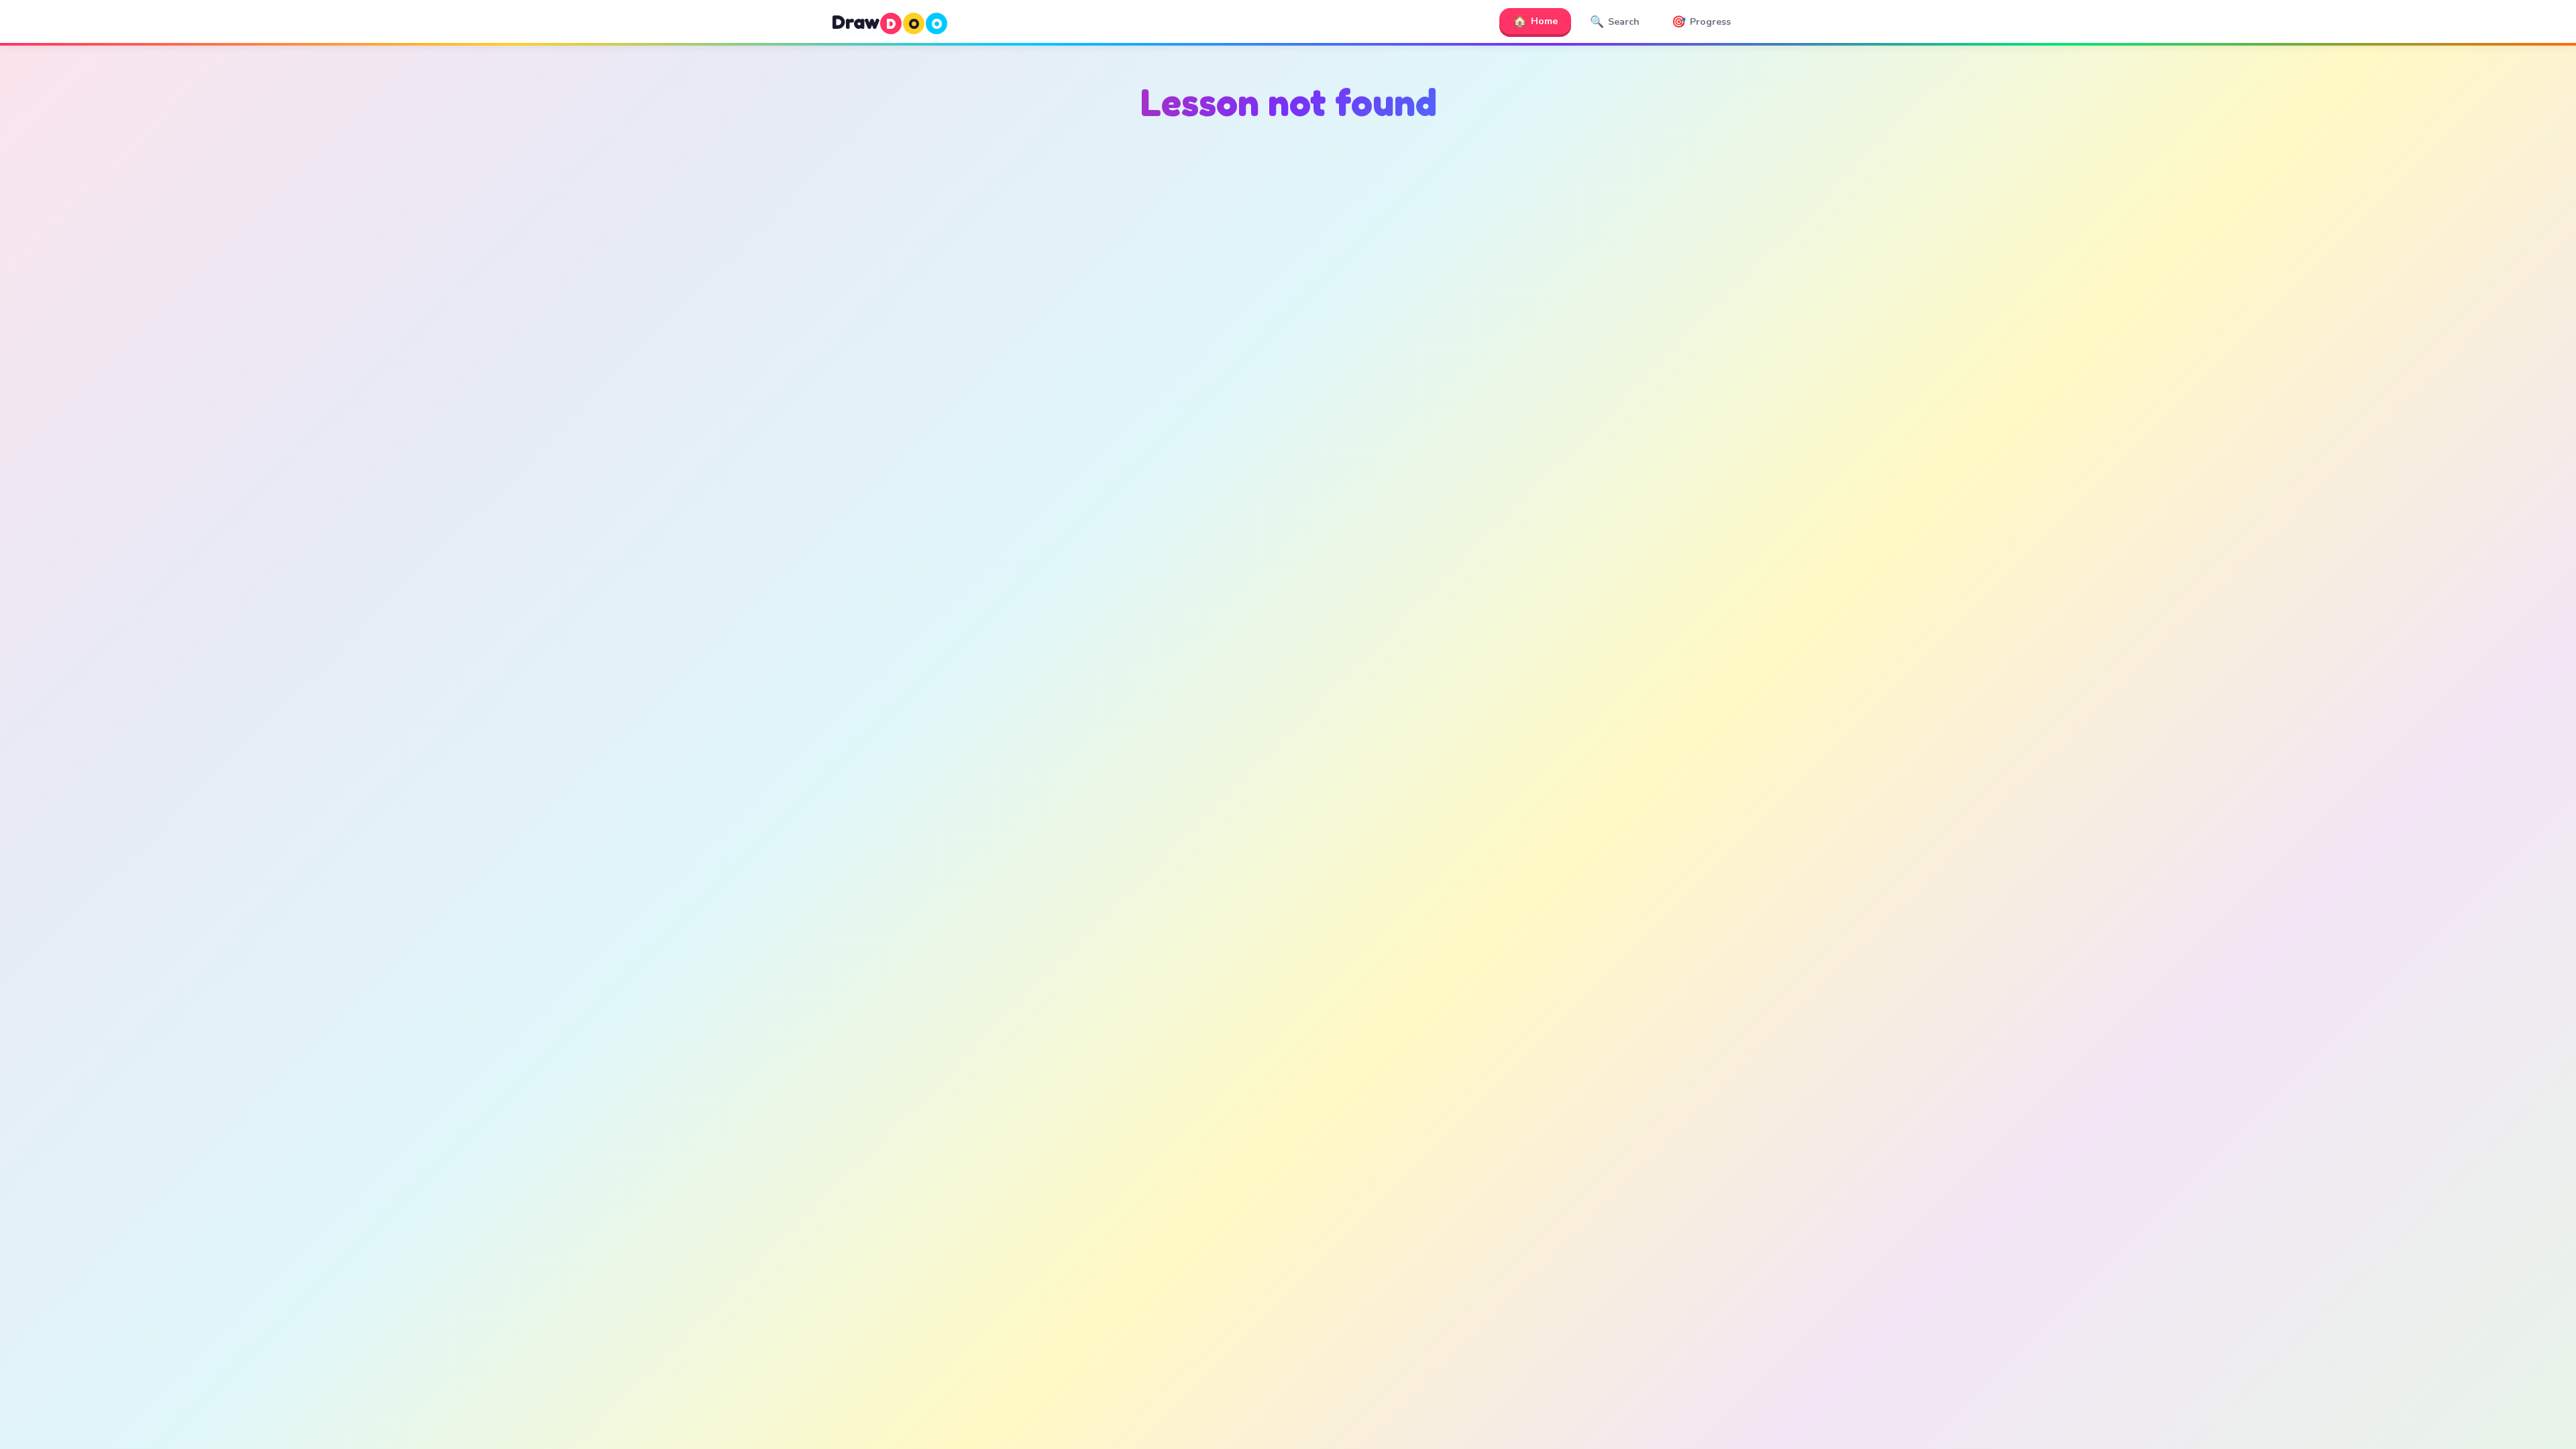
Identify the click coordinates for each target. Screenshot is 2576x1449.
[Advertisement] (1288, 269)
